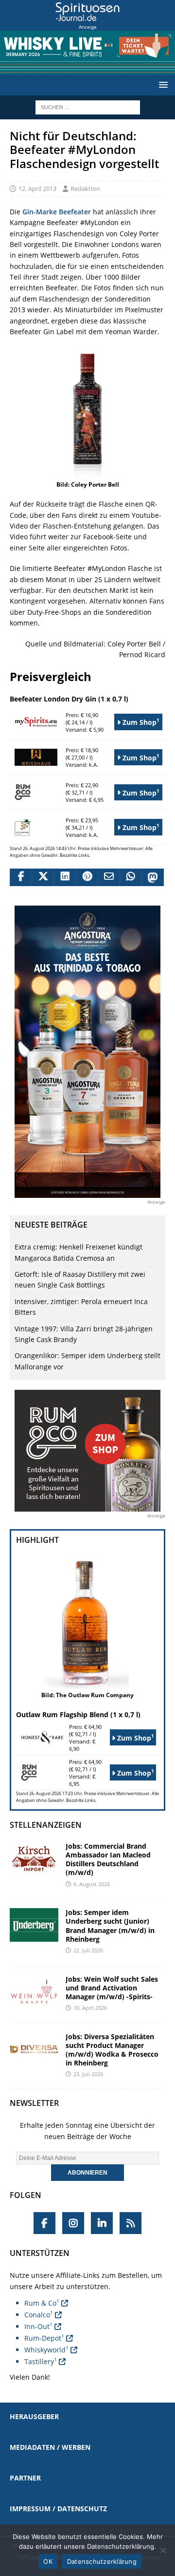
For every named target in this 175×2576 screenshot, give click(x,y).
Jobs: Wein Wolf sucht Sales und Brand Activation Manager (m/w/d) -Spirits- (112, 1988)
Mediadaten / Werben (50, 2447)
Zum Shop (140, 722)
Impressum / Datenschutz (58, 2509)
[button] (162, 85)
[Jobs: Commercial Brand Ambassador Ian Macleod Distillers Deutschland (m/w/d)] (34, 1859)
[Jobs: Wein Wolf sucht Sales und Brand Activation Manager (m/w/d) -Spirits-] (34, 1992)
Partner (25, 2478)
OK (48, 2561)
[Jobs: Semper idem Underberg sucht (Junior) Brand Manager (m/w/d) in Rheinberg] (34, 1925)
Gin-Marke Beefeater (57, 212)
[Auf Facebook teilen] (21, 877)
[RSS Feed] (131, 2223)
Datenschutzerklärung (102, 2561)
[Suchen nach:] (88, 106)
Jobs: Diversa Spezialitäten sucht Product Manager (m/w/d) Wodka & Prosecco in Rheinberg (112, 2050)
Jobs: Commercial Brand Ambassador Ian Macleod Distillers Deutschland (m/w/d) (108, 1859)
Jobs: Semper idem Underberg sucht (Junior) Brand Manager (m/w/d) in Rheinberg (110, 1926)
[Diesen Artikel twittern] (43, 877)
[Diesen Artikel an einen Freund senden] (109, 877)
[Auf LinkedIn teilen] (64, 877)
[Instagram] (73, 2223)
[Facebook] (44, 2223)
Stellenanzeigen (46, 1825)
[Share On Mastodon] (152, 877)
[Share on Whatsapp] (131, 877)
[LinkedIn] (102, 2223)
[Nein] (163, 2550)
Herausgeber (34, 2416)
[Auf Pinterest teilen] (86, 877)
